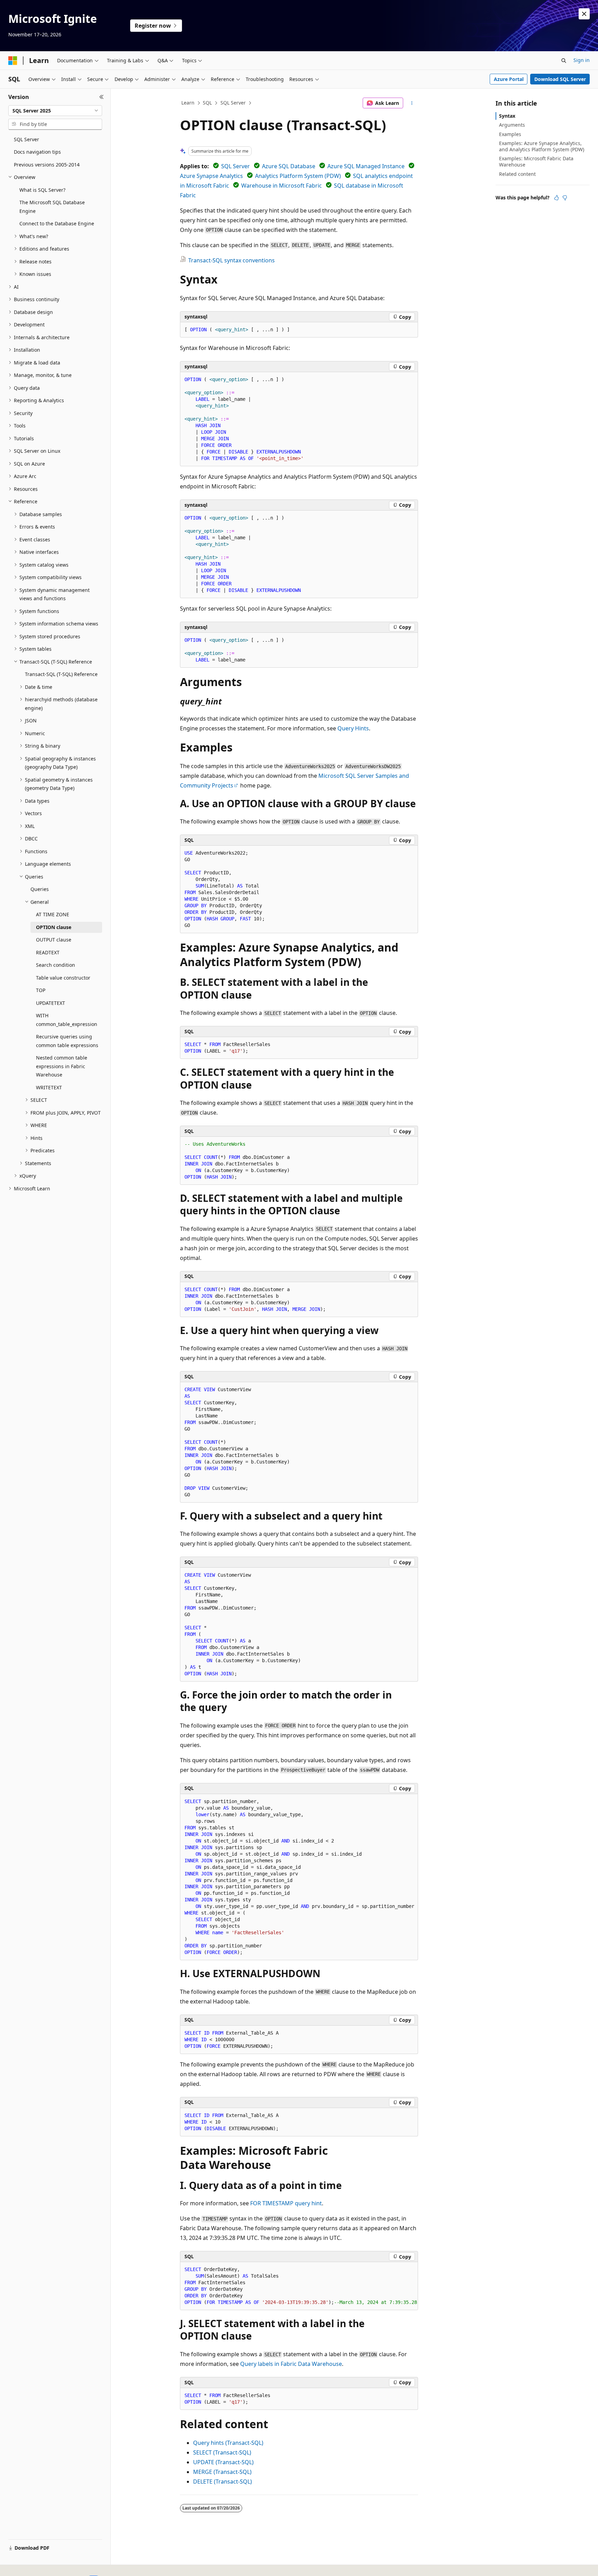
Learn (188, 103)
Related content (517, 174)
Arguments (512, 125)
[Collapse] (102, 97)
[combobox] (55, 111)
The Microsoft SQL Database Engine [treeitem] (52, 207)
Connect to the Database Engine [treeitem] (57, 223)
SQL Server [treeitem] (26, 139)
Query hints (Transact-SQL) (228, 2443)
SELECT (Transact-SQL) (222, 2452)
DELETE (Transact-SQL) (223, 2482)
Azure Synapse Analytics (211, 176)
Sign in (582, 60)
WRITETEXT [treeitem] (49, 1087)
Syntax (507, 116)
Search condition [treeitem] (56, 965)
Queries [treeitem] (40, 889)
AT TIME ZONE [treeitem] (53, 914)
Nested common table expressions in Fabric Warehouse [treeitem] (62, 1066)
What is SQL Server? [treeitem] (42, 190)
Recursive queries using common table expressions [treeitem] (67, 1041)
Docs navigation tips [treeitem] (37, 152)
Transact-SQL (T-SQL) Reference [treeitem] (61, 674)
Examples (510, 134)
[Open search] (564, 61)
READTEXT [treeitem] (48, 952)
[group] (299, 2286)
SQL (207, 103)
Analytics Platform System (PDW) (298, 176)
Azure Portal (509, 79)
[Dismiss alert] (584, 14)
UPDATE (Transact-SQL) (223, 2462)
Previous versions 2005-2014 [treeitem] (47, 165)
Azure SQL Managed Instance (366, 166)
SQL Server (233, 103)
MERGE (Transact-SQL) (222, 2472)
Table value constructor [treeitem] (63, 978)
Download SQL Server (560, 79)
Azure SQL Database (289, 166)
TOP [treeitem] (41, 990)
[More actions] (412, 103)
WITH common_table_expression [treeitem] (67, 1020)
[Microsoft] (13, 61)
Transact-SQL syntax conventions (232, 260)
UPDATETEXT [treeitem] (51, 1003)
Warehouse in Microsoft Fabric (282, 186)
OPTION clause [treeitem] (54, 927)
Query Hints (353, 728)
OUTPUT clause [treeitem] (54, 940)
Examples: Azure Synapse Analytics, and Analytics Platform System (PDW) (542, 146)
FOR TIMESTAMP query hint (286, 2203)
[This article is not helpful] (565, 198)
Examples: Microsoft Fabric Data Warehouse (536, 161)
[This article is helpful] (556, 198)
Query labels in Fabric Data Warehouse (291, 2364)
